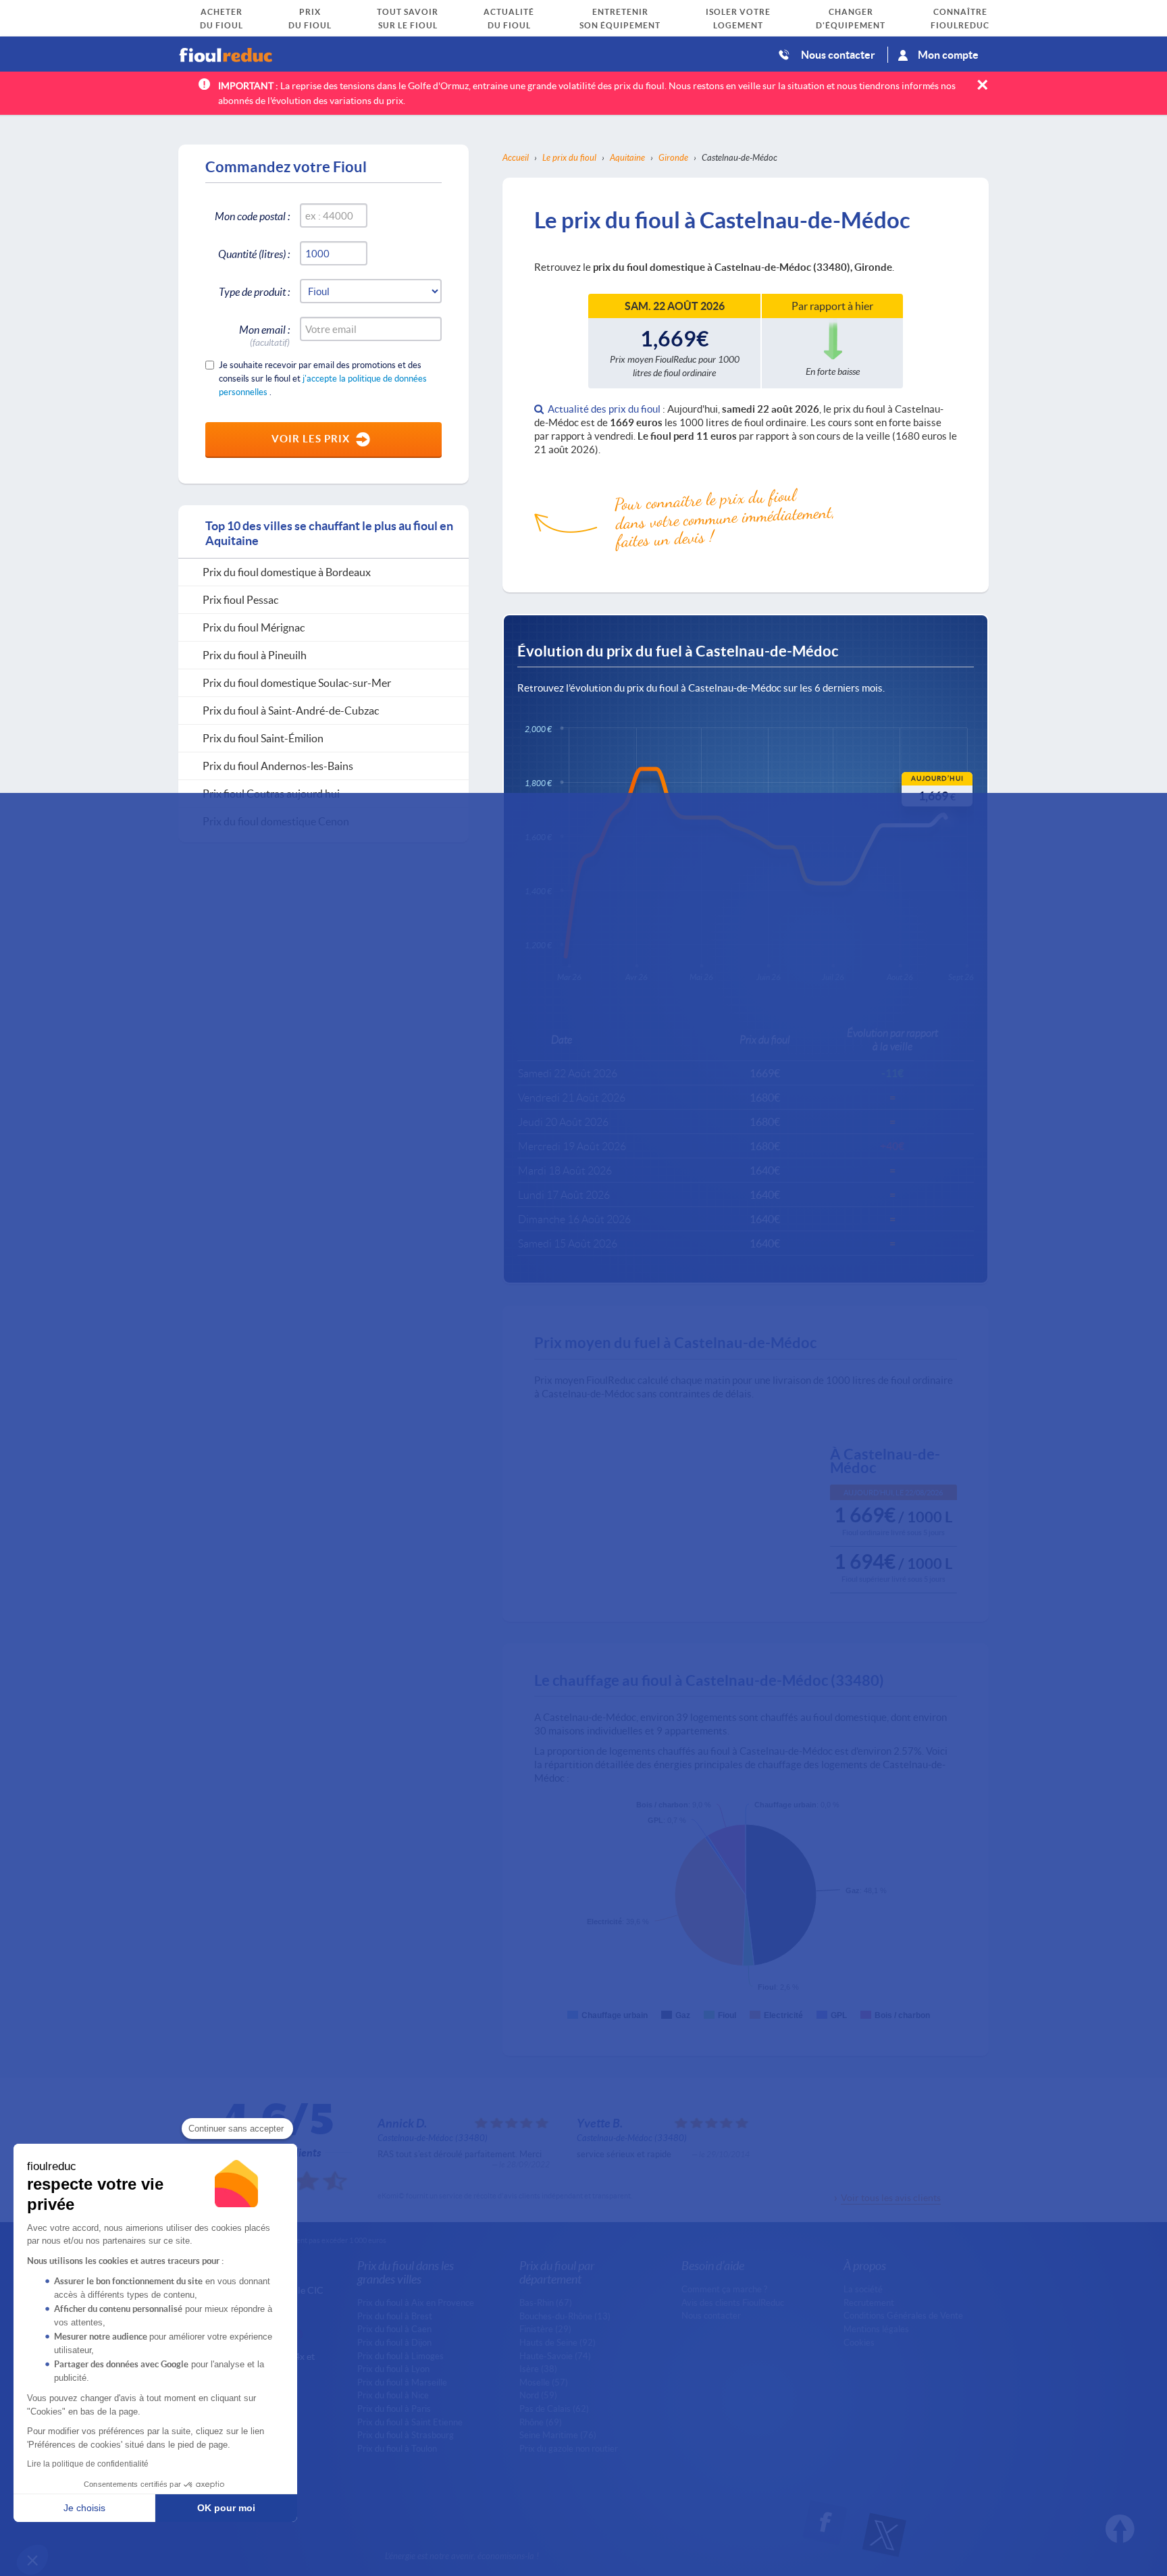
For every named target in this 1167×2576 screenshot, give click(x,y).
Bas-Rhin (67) (546, 2302)
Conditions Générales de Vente (903, 2315)
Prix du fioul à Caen (394, 2329)
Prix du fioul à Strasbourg (406, 2435)
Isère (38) (538, 2369)
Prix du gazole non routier (569, 2448)
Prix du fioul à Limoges (400, 2356)
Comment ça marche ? (724, 2289)
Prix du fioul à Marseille (402, 2382)
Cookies (859, 2342)
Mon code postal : (252, 216)
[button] (32, 2560)
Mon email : (264, 332)
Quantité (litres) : (254, 254)
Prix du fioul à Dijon (394, 2342)
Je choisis (84, 2508)
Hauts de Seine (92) (557, 2342)
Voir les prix (311, 438)
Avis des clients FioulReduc (733, 2302)
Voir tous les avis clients (891, 2197)
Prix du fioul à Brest (395, 2316)
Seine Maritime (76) (558, 2435)
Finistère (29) (545, 2329)
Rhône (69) (541, 2422)
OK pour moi (226, 2508)
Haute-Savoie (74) (555, 2356)
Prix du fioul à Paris (394, 2408)
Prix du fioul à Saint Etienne (410, 2422)
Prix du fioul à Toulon (397, 2448)
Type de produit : (254, 291)
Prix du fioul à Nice (393, 2395)
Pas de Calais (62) (554, 2408)
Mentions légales (876, 2329)
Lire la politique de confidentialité (88, 2464)
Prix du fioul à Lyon (393, 2369)
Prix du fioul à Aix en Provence (416, 2302)
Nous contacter (838, 54)
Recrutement (869, 2302)
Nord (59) (538, 2395)
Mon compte (948, 54)
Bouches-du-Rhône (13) (565, 2316)
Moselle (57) (544, 2382)
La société (863, 2289)
